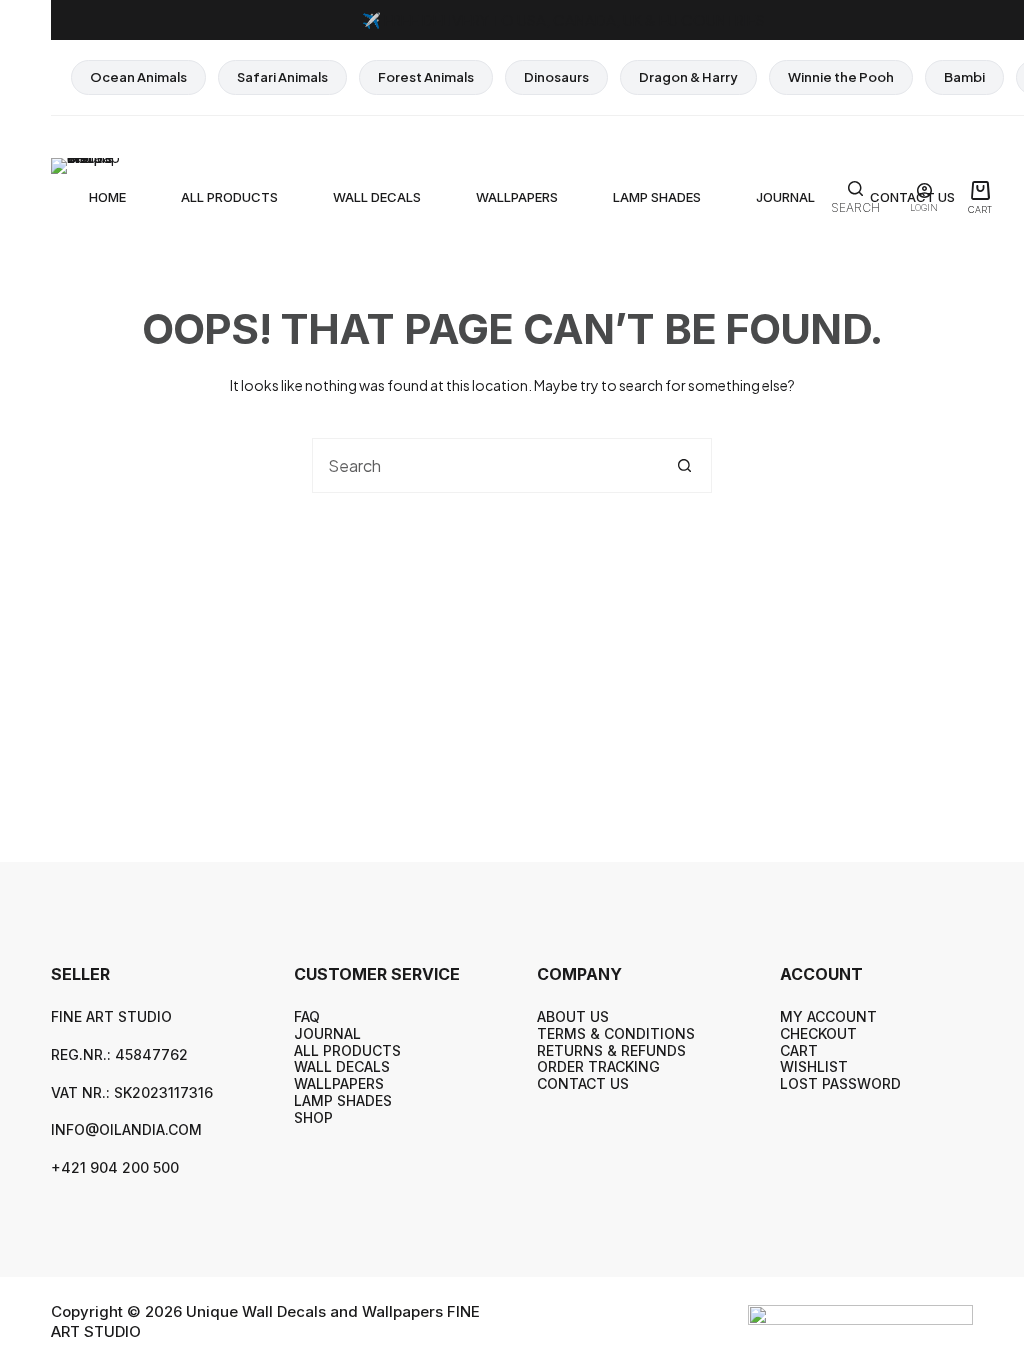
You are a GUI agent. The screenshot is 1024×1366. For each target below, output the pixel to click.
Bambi (964, 77)
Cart (799, 1050)
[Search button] (684, 465)
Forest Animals (426, 77)
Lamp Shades (657, 197)
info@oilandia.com (126, 1129)
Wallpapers (517, 197)
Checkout (818, 1033)
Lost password (840, 1083)
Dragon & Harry (688, 77)
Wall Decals (377, 197)
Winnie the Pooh (841, 77)
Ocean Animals (138, 77)
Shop (313, 1117)
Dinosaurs (556, 77)
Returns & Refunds (611, 1050)
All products (229, 197)
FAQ (307, 1016)
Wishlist (814, 1066)
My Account (828, 1016)
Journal (785, 197)
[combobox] (485, 465)
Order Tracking (598, 1066)
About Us (573, 1016)
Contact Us (583, 1083)
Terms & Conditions (616, 1033)
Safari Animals (282, 77)
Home (107, 197)
